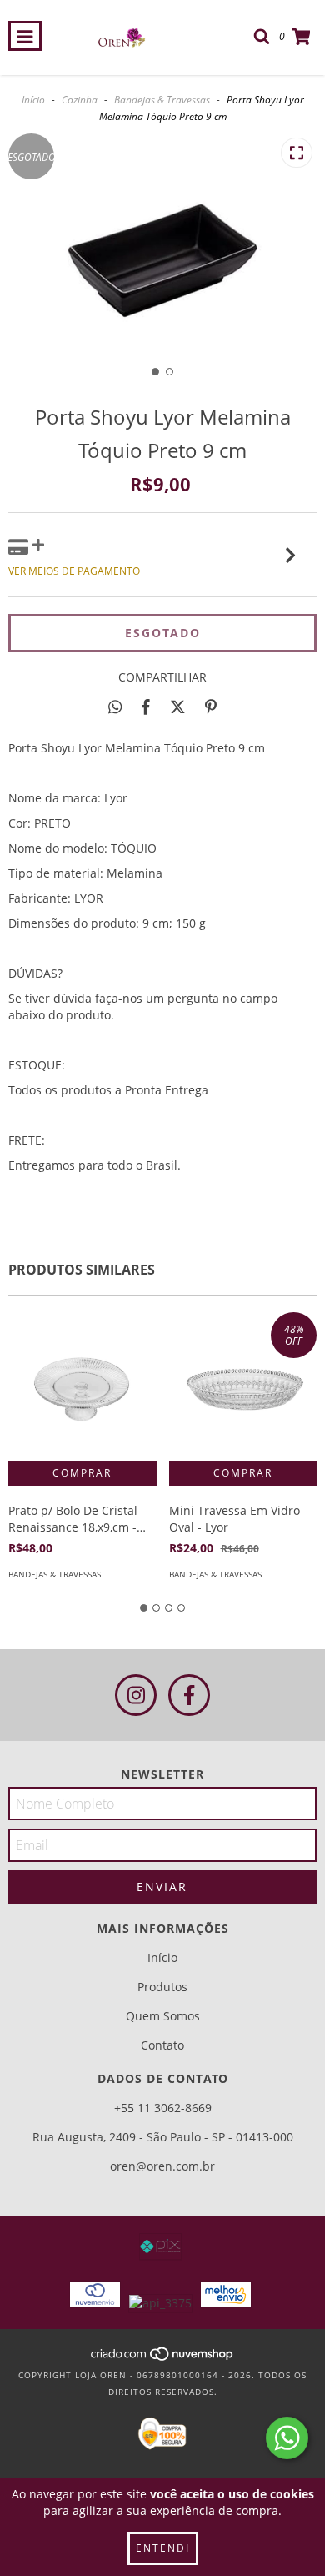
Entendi (163, 2548)
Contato (162, 2045)
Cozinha (80, 100)
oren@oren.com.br (162, 2166)
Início (33, 100)
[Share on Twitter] (178, 707)
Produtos (162, 1987)
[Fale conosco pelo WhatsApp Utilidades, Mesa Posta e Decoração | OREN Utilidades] (287, 2438)
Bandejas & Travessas (162, 100)
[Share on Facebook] (146, 707)
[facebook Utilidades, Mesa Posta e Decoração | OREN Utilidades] (189, 1695)
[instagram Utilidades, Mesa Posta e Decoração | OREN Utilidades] (136, 1695)
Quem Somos (163, 2016)
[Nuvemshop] (163, 2358)
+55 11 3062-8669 (163, 2108)
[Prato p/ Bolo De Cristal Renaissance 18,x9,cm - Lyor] (82, 1386)
